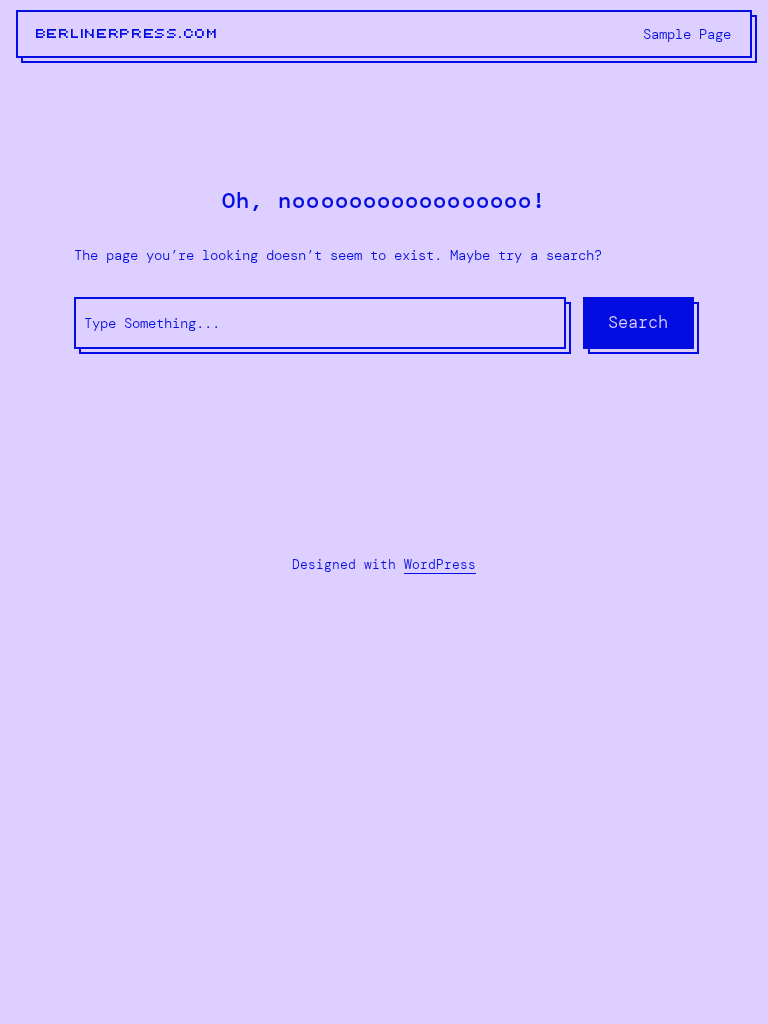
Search (638, 322)
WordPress (440, 564)
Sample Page (687, 34)
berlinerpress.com (127, 34)
